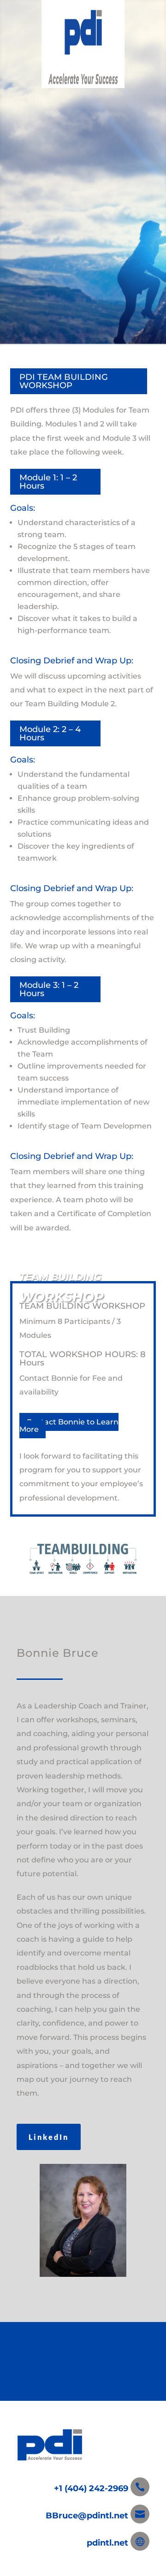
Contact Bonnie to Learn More (69, 1426)
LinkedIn (49, 2137)
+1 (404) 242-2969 (92, 2488)
